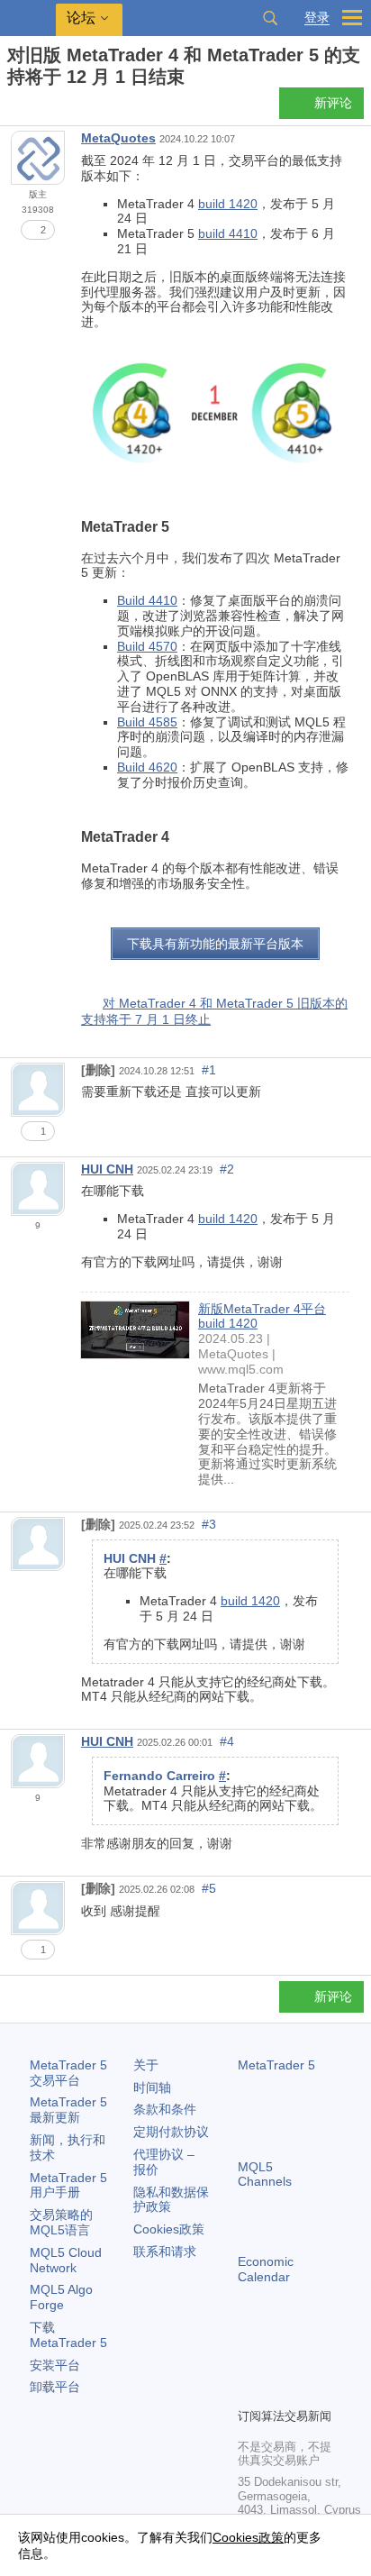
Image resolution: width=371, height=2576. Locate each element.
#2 (227, 1169)
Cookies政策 (169, 2229)
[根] (13, 109)
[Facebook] (249, 2362)
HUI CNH (107, 1169)
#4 (227, 1741)
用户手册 (68, 2185)
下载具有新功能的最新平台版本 (215, 944)
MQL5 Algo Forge (61, 2297)
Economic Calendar (266, 2269)
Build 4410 (147, 600)
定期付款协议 (171, 2132)
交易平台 (68, 2073)
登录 (317, 18)
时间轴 (152, 2087)
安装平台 (55, 2365)
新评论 (333, 103)
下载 (68, 2335)
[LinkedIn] (277, 2391)
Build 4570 (147, 646)
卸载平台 (55, 2387)
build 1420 (228, 204)
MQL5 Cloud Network (66, 2260)
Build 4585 (147, 722)
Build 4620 (147, 767)
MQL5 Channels (265, 2174)
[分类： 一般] (34, 108)
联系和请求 (165, 2252)
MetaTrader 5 (276, 2065)
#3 (209, 1524)
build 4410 (228, 233)
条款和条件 (165, 2109)
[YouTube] (249, 2391)
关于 (146, 2065)
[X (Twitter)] (306, 2362)
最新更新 (68, 2110)
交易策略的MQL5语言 (61, 2222)
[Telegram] (277, 2362)
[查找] (270, 18)
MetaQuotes (118, 138)
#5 (209, 1888)
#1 (209, 1070)
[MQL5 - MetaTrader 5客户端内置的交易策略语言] (28, 18)
